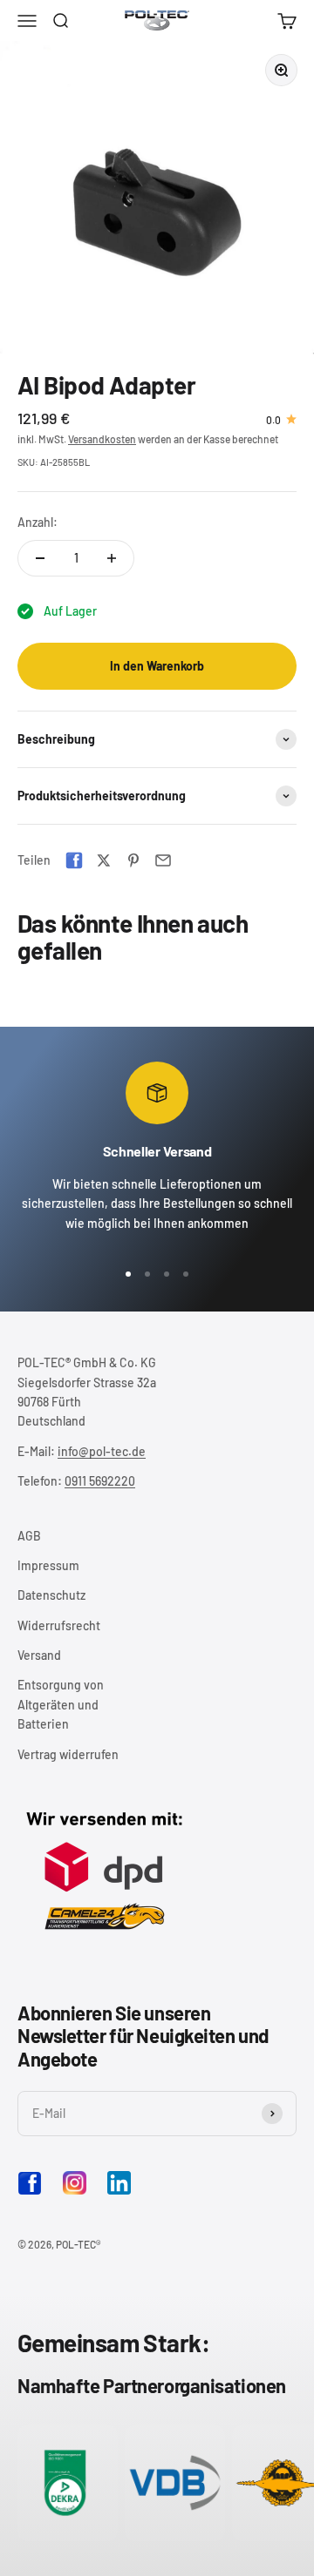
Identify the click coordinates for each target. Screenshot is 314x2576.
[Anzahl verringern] (40, 558)
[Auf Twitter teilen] (104, 860)
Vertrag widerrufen (68, 1754)
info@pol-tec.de (102, 1451)
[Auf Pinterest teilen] (133, 860)
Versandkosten (102, 439)
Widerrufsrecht (59, 1625)
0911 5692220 (100, 1481)
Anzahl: (38, 522)
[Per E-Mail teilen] (163, 860)
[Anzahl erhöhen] (112, 558)
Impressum (48, 1565)
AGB (29, 1536)
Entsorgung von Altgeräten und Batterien (61, 1704)
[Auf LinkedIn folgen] (119, 2183)
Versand (39, 1655)
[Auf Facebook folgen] (30, 2191)
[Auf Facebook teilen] (74, 860)
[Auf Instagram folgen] (75, 2183)
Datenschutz (51, 1595)
